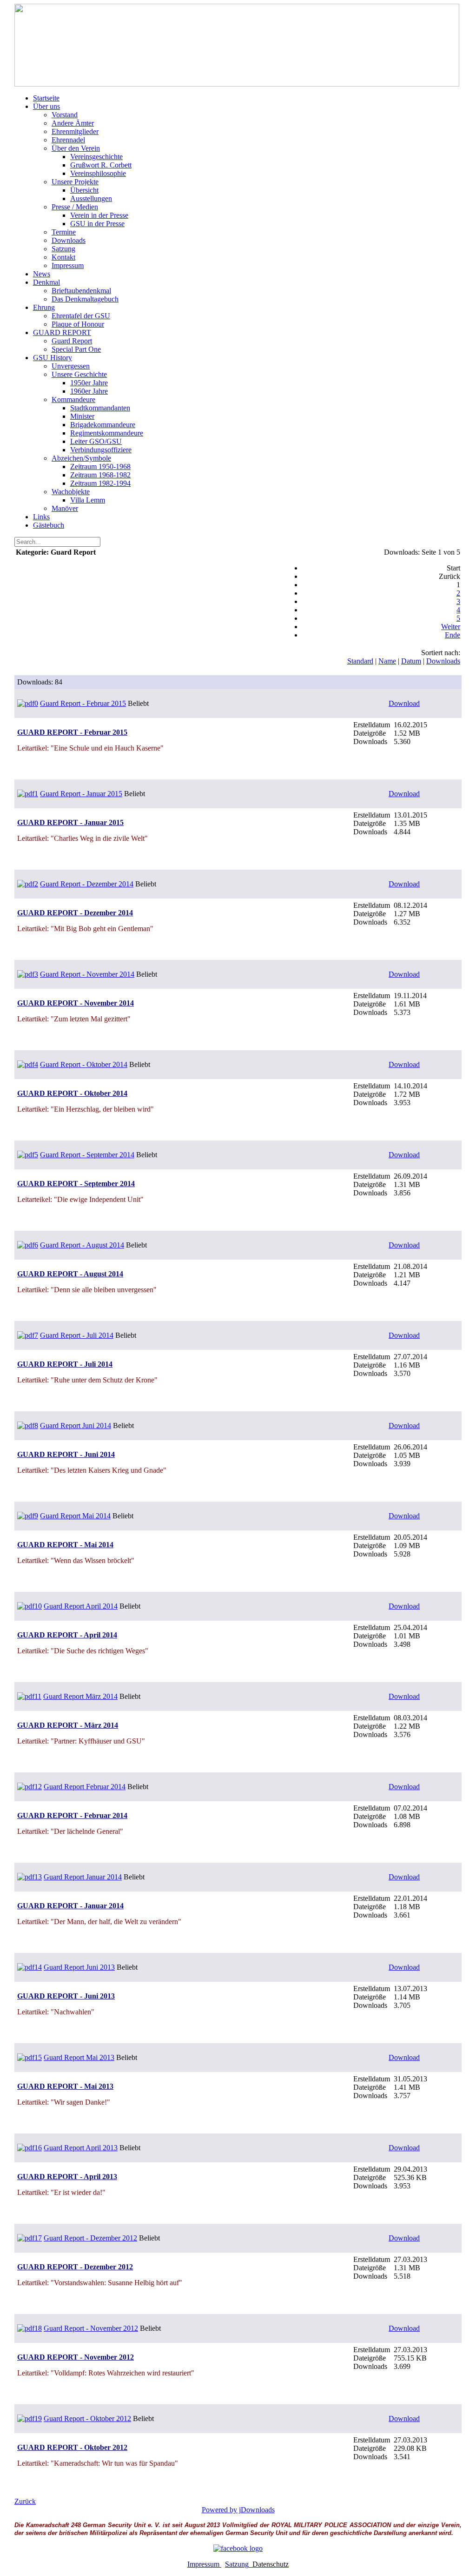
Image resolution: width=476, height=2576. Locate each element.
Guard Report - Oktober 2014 (84, 1064)
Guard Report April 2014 (81, 1606)
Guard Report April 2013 (81, 2148)
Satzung (237, 2564)
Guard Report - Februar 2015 (83, 703)
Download (404, 703)
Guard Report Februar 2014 (85, 1787)
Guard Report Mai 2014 (75, 1516)
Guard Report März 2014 (80, 1696)
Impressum (204, 2564)
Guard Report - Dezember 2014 (87, 884)
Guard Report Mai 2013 (79, 2057)
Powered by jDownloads (238, 2510)
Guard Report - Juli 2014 (77, 1335)
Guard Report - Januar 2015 (81, 794)
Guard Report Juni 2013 (79, 1967)
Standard (360, 661)
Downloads (443, 661)
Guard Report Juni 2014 (76, 1426)
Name (387, 661)
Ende (453, 635)
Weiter (451, 627)
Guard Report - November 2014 (87, 974)
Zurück (25, 2501)
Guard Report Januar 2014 (83, 1877)
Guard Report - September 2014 (87, 1155)
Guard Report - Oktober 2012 (87, 2418)
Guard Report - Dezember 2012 (90, 2238)
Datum (411, 661)
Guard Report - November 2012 (91, 2328)
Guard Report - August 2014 (82, 1245)
